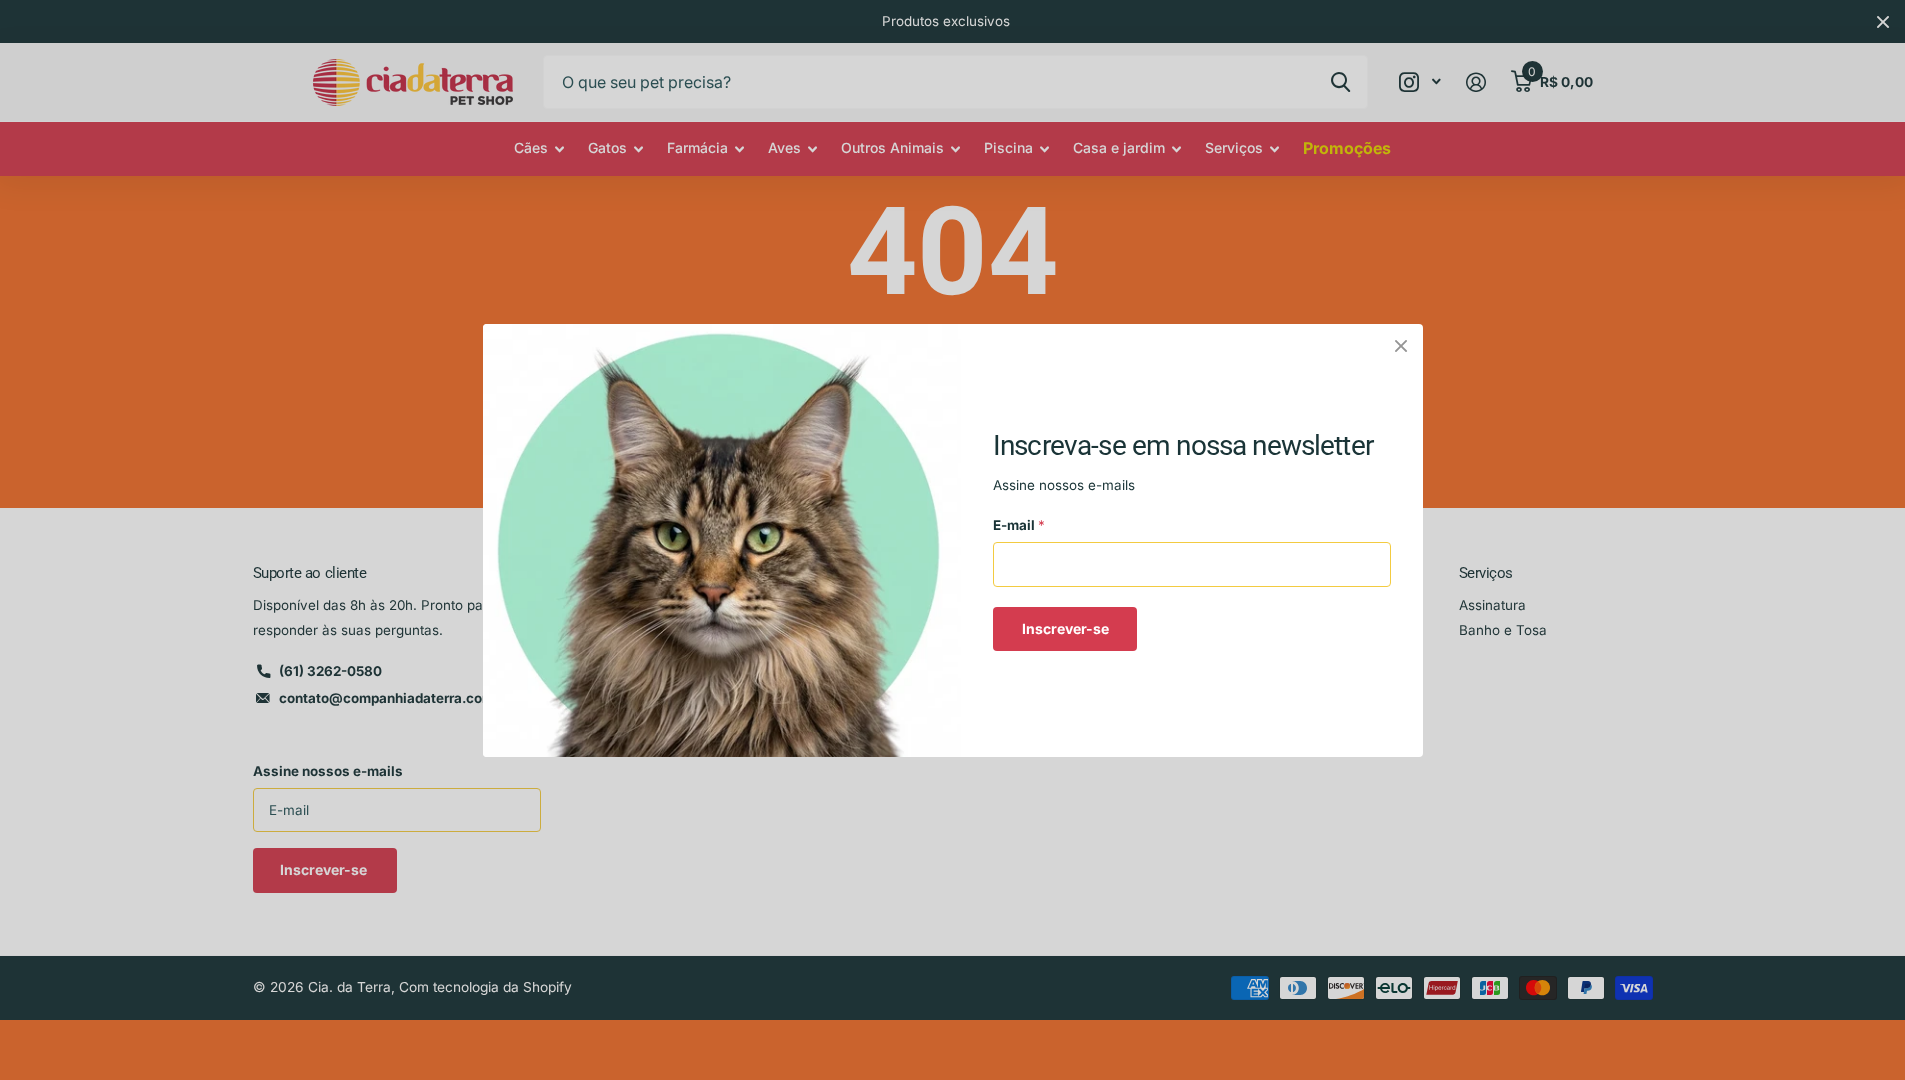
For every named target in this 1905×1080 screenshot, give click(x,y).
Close (1401, 346)
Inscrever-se (1064, 627)
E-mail (1019, 525)
